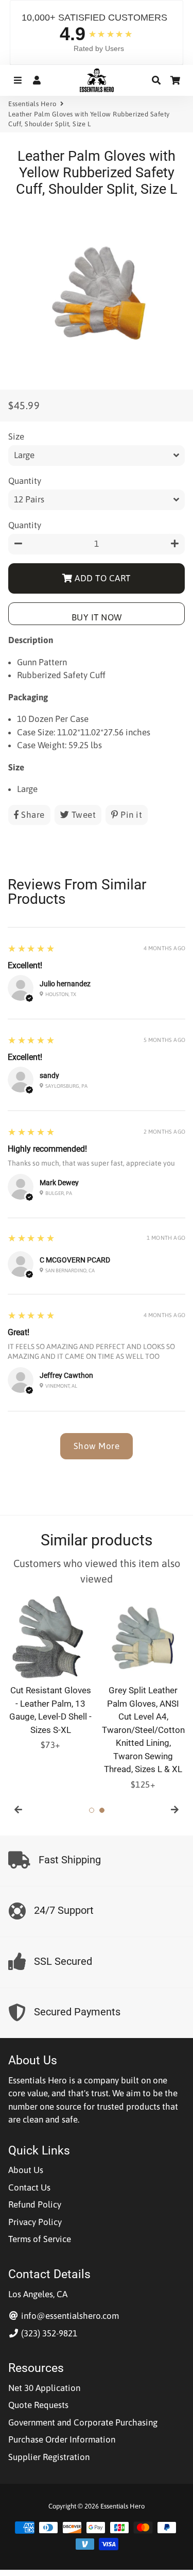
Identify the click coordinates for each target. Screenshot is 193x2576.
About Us (26, 2170)
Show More (97, 1446)
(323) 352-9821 (48, 2333)
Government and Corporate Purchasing (83, 2422)
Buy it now (97, 617)
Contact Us (29, 2187)
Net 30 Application (44, 2388)
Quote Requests (38, 2405)
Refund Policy (35, 2204)
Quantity (25, 481)
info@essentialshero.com (69, 2316)
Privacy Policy (35, 2222)
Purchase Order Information (62, 2439)
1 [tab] (92, 1810)
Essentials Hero (32, 104)
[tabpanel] (50, 1674)
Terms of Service (40, 2239)
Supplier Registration (49, 2457)
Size (16, 436)
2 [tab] (102, 1810)
